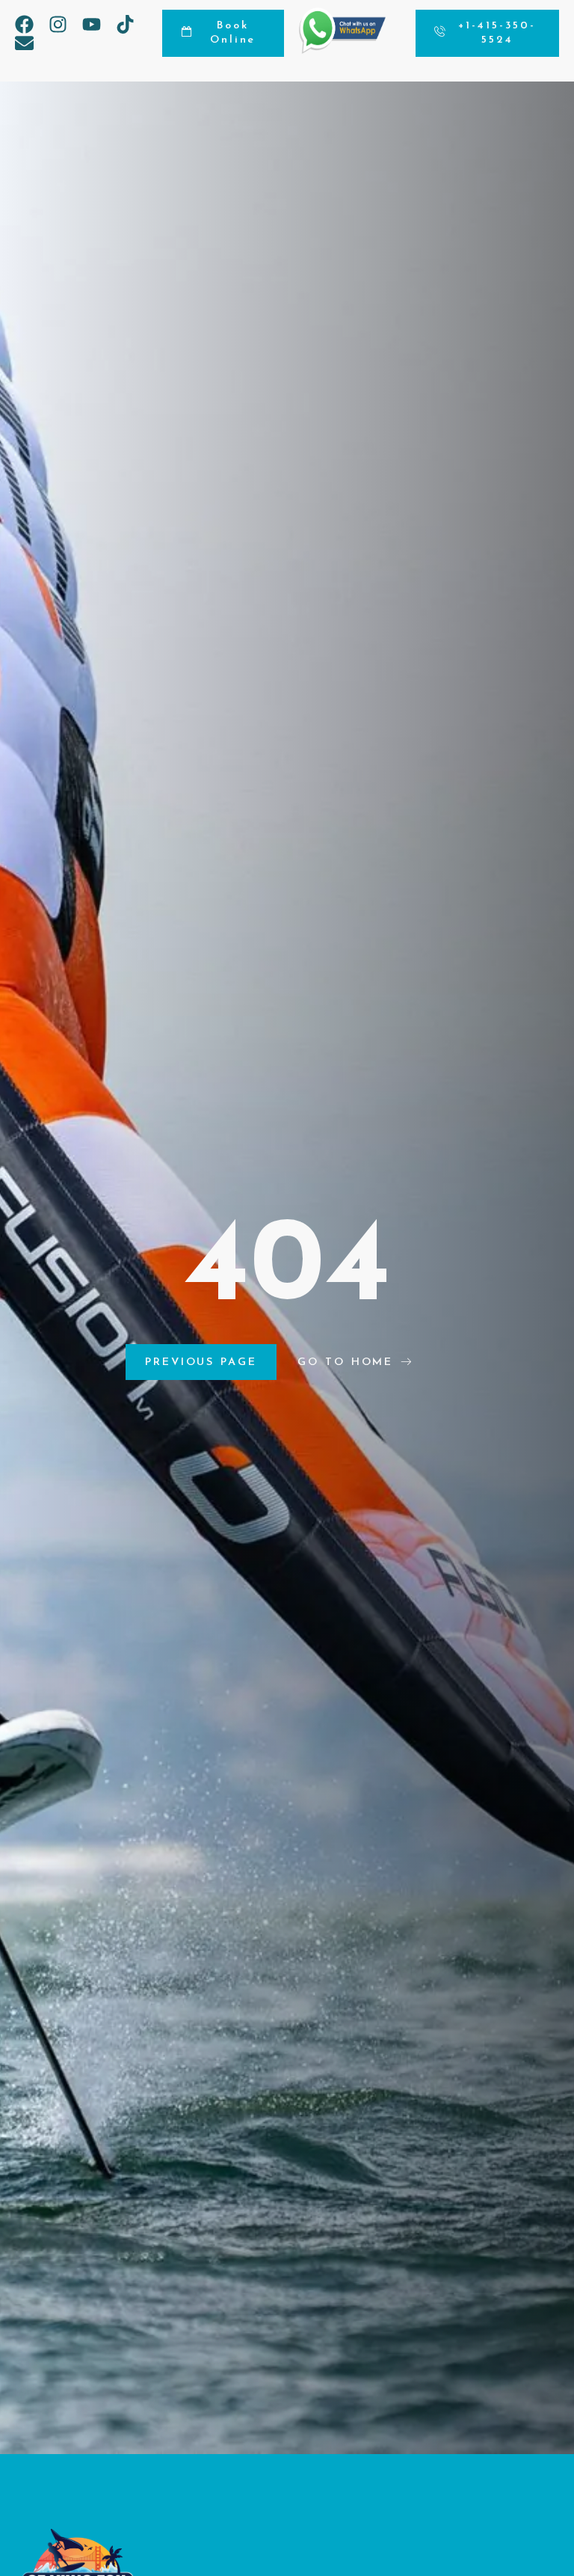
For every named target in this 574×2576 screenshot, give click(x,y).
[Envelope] (24, 43)
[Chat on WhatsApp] (342, 50)
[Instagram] (58, 24)
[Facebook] (24, 24)
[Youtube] (92, 24)
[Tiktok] (125, 24)
